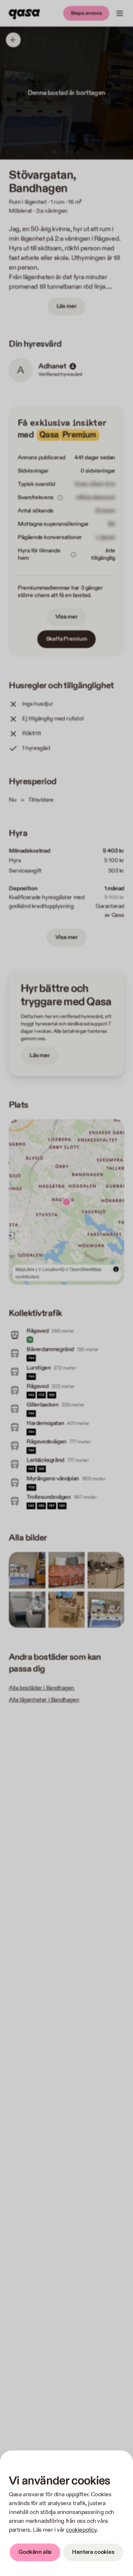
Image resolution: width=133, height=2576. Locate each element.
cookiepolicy (81, 2530)
